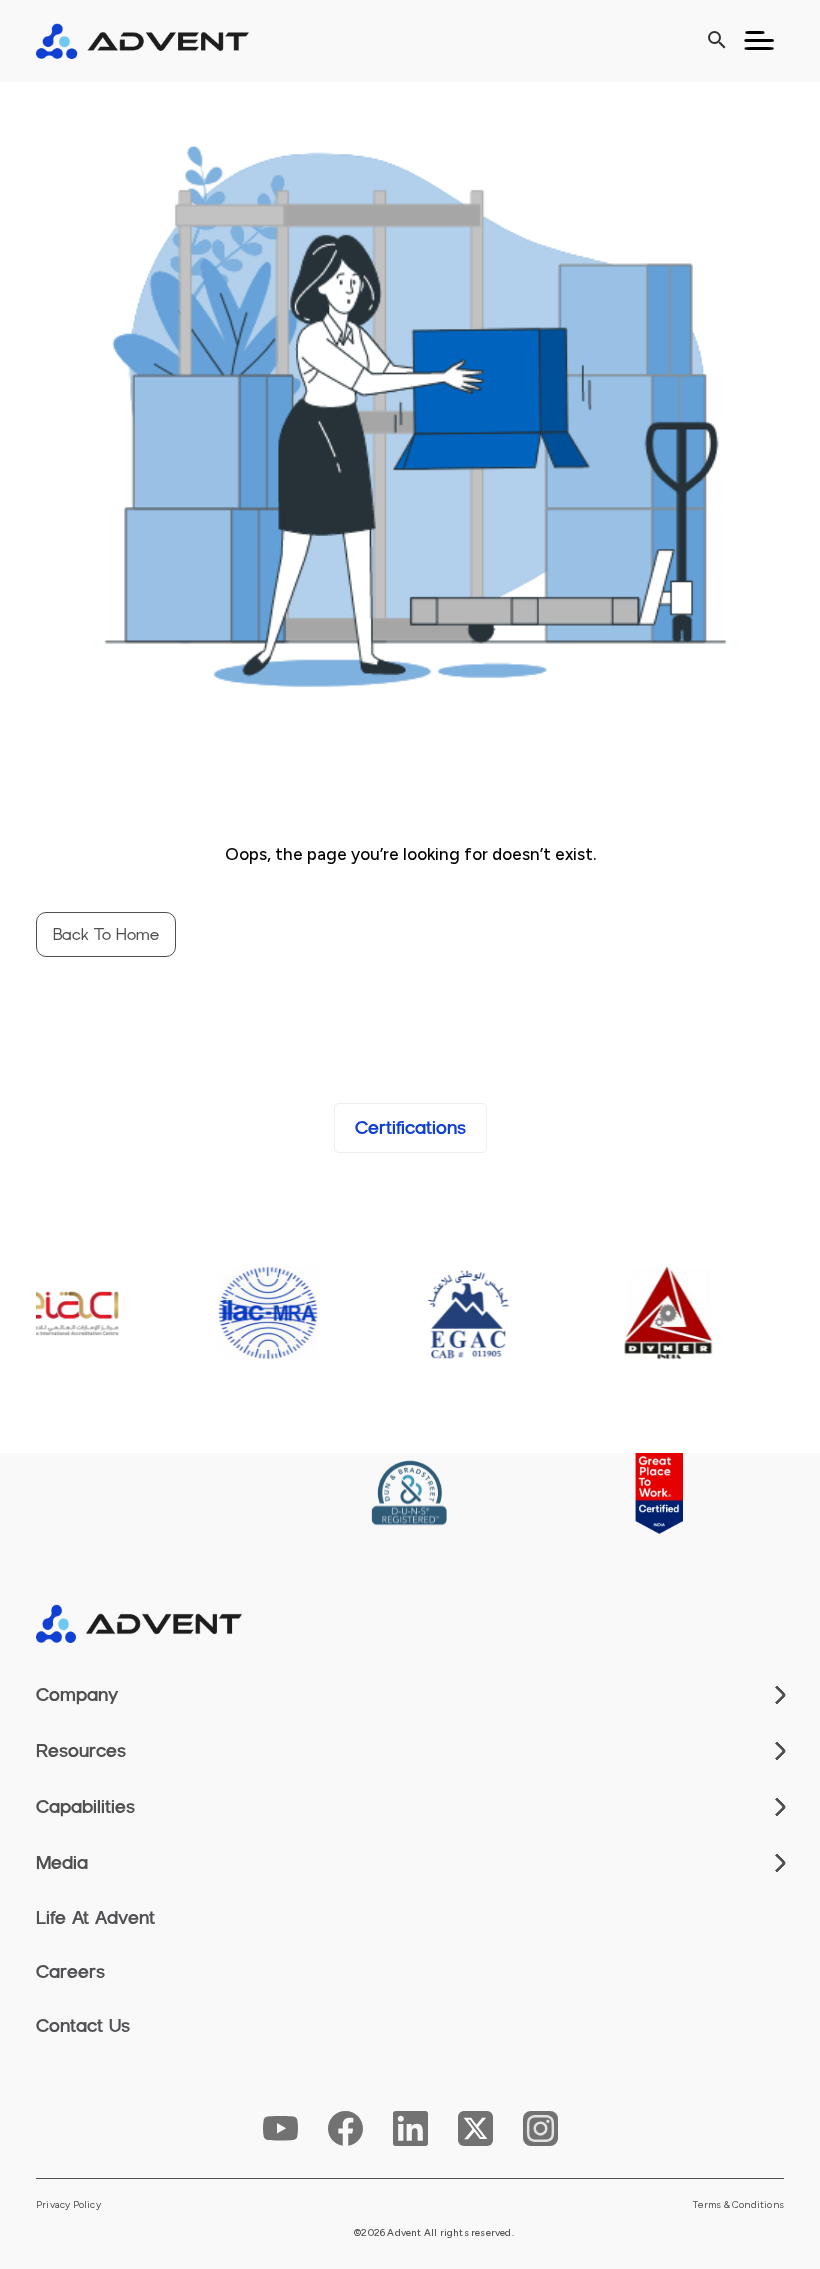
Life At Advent (95, 1918)
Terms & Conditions (738, 2205)
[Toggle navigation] (759, 41)
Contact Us (83, 2026)
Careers (70, 1972)
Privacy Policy (68, 2205)
